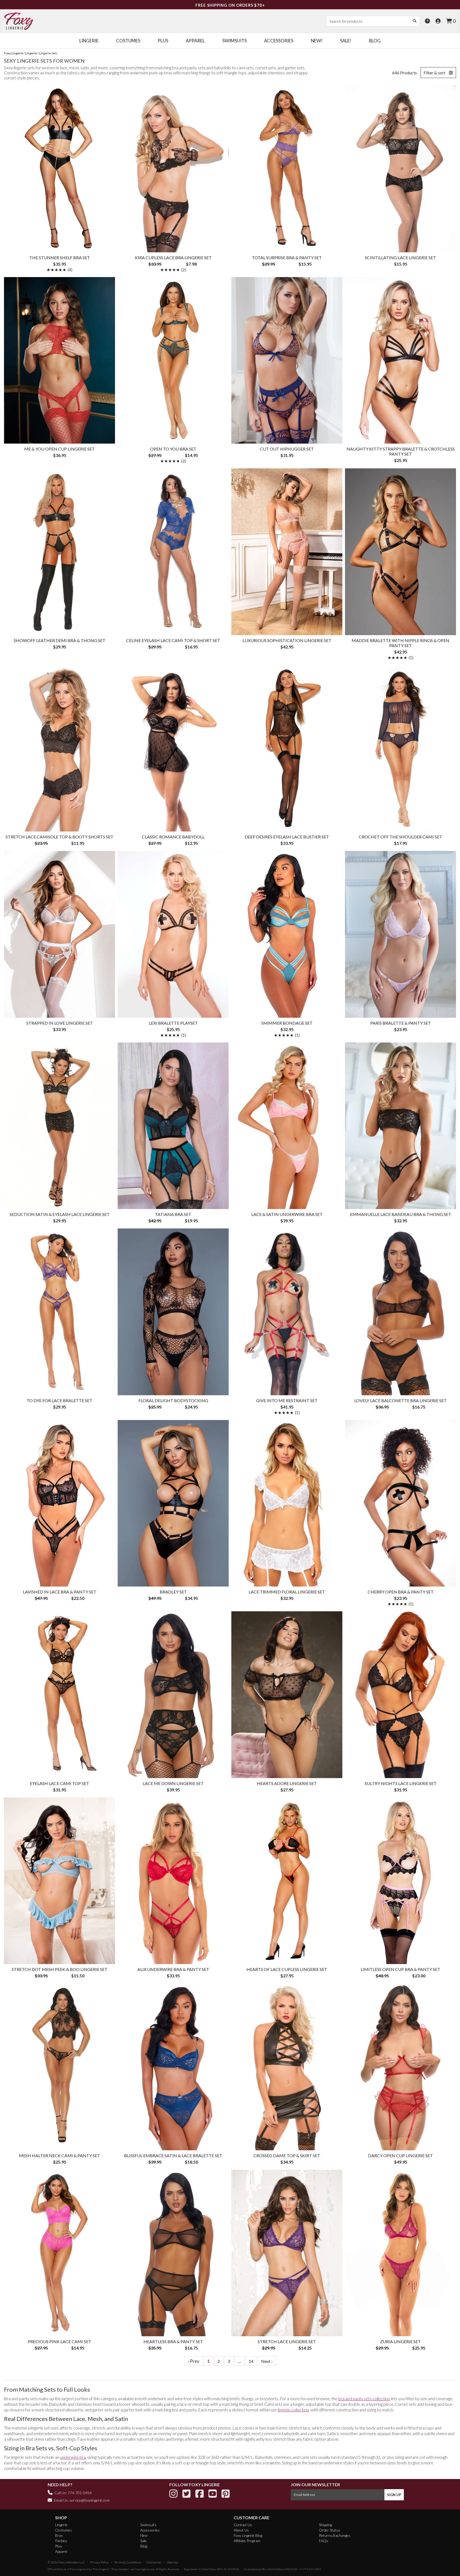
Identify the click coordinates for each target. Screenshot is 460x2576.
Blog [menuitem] (375, 41)
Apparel (61, 2551)
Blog (144, 2546)
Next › (267, 2361)
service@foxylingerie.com (90, 2500)
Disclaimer (154, 2562)
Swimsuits (148, 2525)
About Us (241, 2530)
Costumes (63, 2530)
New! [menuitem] (317, 41)
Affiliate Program (247, 2541)
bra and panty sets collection (364, 2398)
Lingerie (61, 2525)
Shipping (325, 2525)
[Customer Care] (427, 21)
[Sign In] (438, 21)
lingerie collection (293, 2410)
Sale (143, 2541)
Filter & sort (435, 73)
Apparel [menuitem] (195, 41)
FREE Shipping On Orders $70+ (230, 5)
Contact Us (243, 2525)
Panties (61, 2541)
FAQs (324, 2541)
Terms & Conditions (128, 2562)
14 (251, 2361)
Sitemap (172, 2562)
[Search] (414, 21)
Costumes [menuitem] (128, 41)
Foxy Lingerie (78, 2569)
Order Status (330, 2530)
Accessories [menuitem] (279, 41)
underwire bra (73, 2457)
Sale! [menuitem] (346, 41)
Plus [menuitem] (163, 41)
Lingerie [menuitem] (89, 41)
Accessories (150, 2530)
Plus (59, 2546)
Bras (59, 2535)
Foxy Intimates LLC (72, 2562)
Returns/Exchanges (335, 2535)
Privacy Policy (100, 2562)
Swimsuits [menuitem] (235, 41)
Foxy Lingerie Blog (248, 2535)
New (144, 2535)
